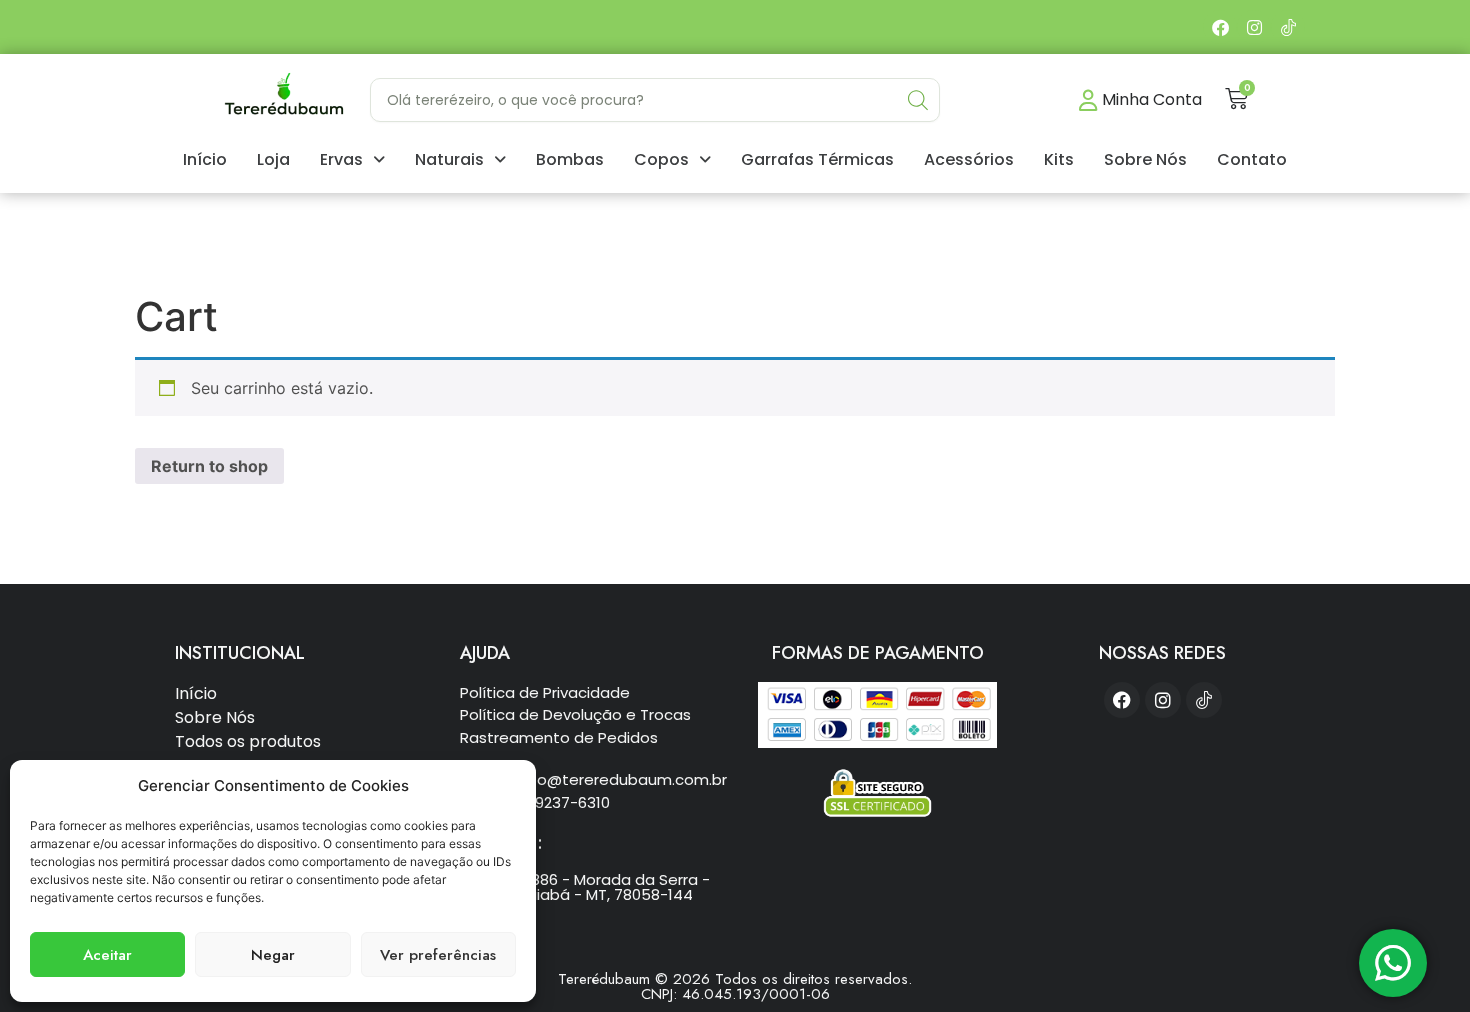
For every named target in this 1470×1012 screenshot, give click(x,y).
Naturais (449, 159)
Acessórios (969, 159)
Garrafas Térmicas (817, 159)
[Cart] (1236, 98)
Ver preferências (438, 955)
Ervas (341, 159)
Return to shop (209, 466)
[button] (352, 160)
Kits (1059, 159)
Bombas (570, 159)
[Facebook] (1220, 27)
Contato (1252, 159)
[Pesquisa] (918, 100)
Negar (273, 955)
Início (205, 159)
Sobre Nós (1145, 159)
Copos (661, 159)
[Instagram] (1254, 27)
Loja (273, 159)
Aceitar (107, 955)
